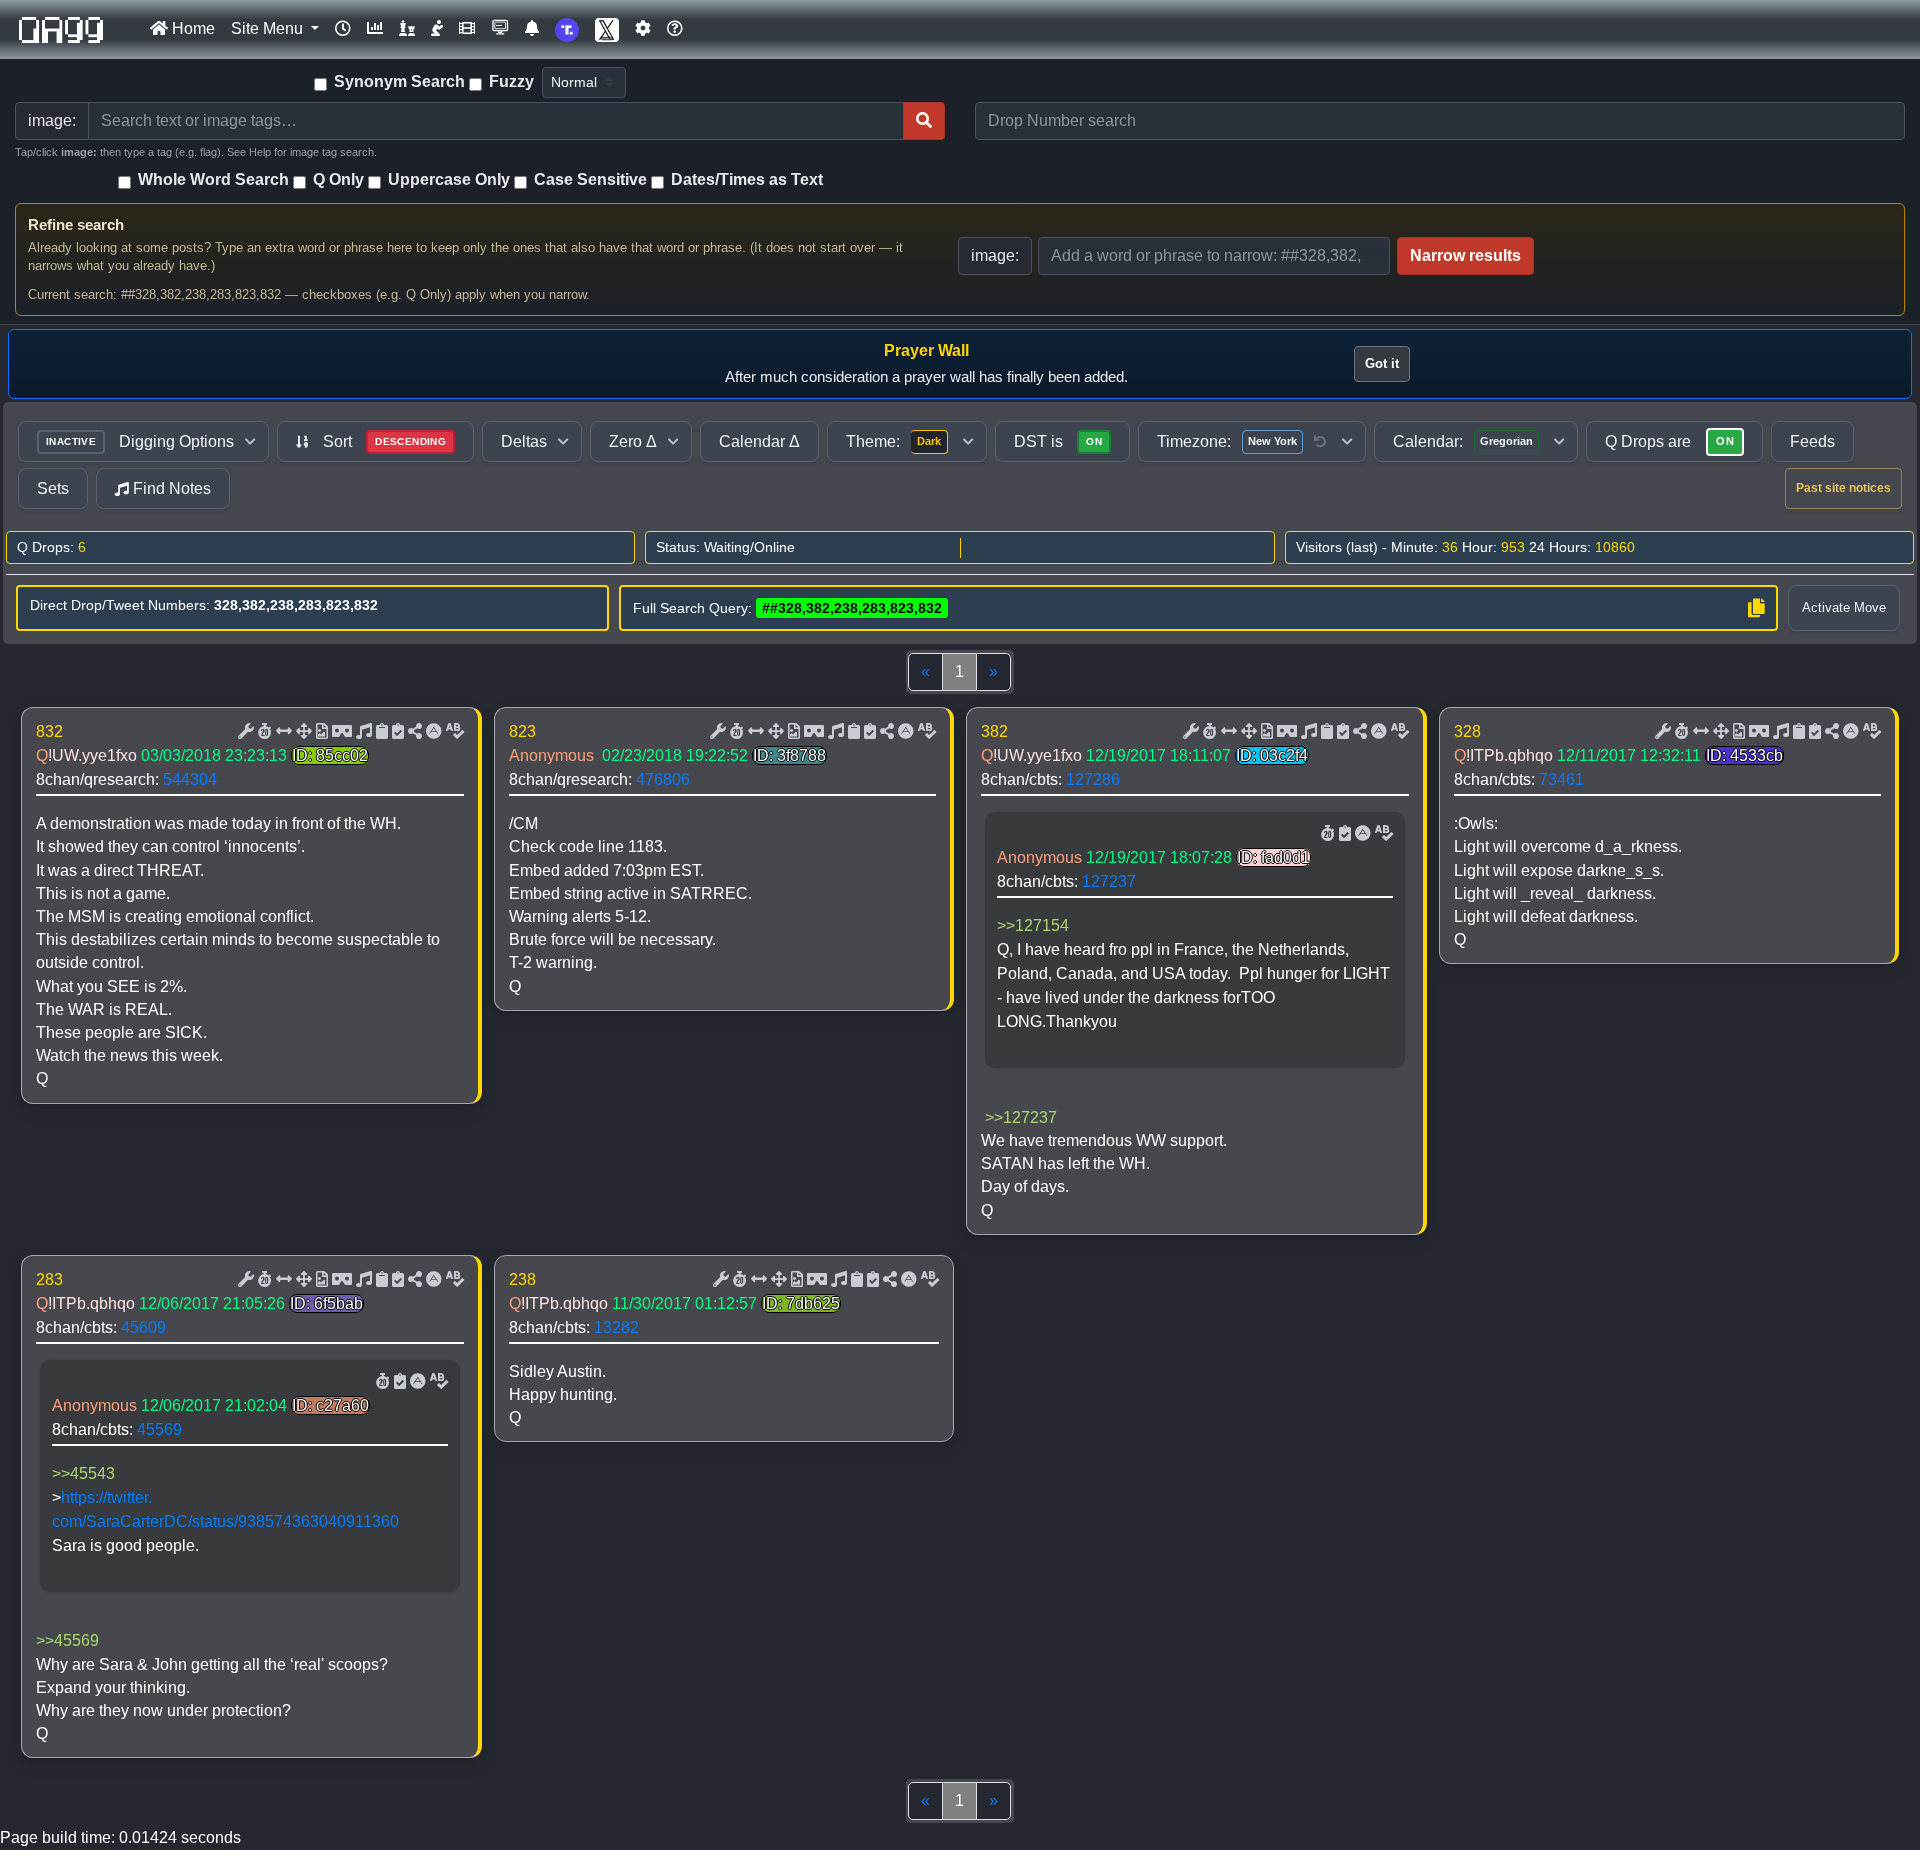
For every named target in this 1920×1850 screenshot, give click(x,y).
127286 (1093, 779)
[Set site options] (643, 29)
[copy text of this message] (396, 732)
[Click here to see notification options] (532, 29)
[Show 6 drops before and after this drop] (282, 732)
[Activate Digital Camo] (340, 732)
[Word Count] (263, 732)
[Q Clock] (343, 29)
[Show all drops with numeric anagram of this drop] (302, 732)
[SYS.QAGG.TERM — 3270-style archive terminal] (500, 29)
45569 (159, 1429)
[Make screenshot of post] (380, 732)
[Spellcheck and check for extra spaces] (453, 732)
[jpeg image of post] (320, 732)
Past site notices (1843, 488)
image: (995, 255)
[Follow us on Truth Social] (567, 29)
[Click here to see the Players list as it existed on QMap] (407, 29)
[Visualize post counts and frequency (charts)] (375, 29)
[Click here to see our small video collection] (467, 29)
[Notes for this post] (362, 732)
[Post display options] (244, 732)
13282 (616, 1327)
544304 (190, 779)
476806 (663, 779)
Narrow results (1465, 255)
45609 (143, 1327)
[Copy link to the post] (413, 732)
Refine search (76, 224)
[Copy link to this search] (1756, 608)
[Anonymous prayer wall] (437, 29)
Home (191, 28)
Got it (1382, 363)
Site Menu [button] (269, 28)
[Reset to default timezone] (1320, 442)
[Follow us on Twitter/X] (607, 29)
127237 (1109, 881)
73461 (1561, 779)
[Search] (924, 121)
